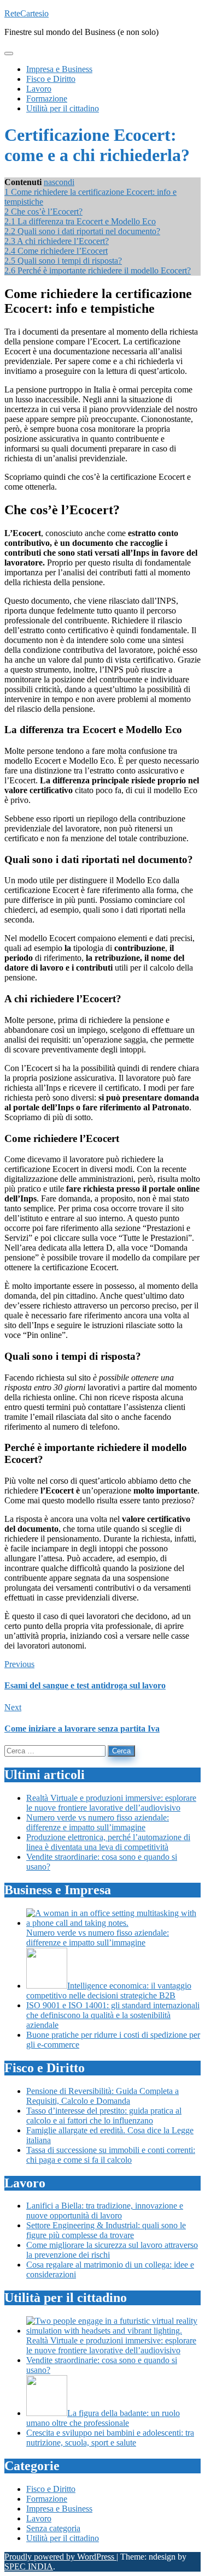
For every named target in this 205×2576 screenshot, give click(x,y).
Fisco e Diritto (51, 2489)
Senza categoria (53, 2528)
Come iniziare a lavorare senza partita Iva (82, 1729)
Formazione (47, 2499)
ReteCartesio (27, 13)
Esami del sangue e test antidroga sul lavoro (85, 1685)
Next (13, 1707)
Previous (19, 1664)
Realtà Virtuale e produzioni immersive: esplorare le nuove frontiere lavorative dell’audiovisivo (111, 1803)
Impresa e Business (59, 2509)
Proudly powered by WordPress (60, 2557)
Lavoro (39, 2518)
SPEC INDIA (29, 2566)
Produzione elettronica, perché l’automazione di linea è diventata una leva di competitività (108, 1842)
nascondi (59, 182)
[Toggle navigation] (9, 53)
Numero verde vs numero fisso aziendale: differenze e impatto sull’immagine (98, 1822)
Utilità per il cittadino (63, 2538)
